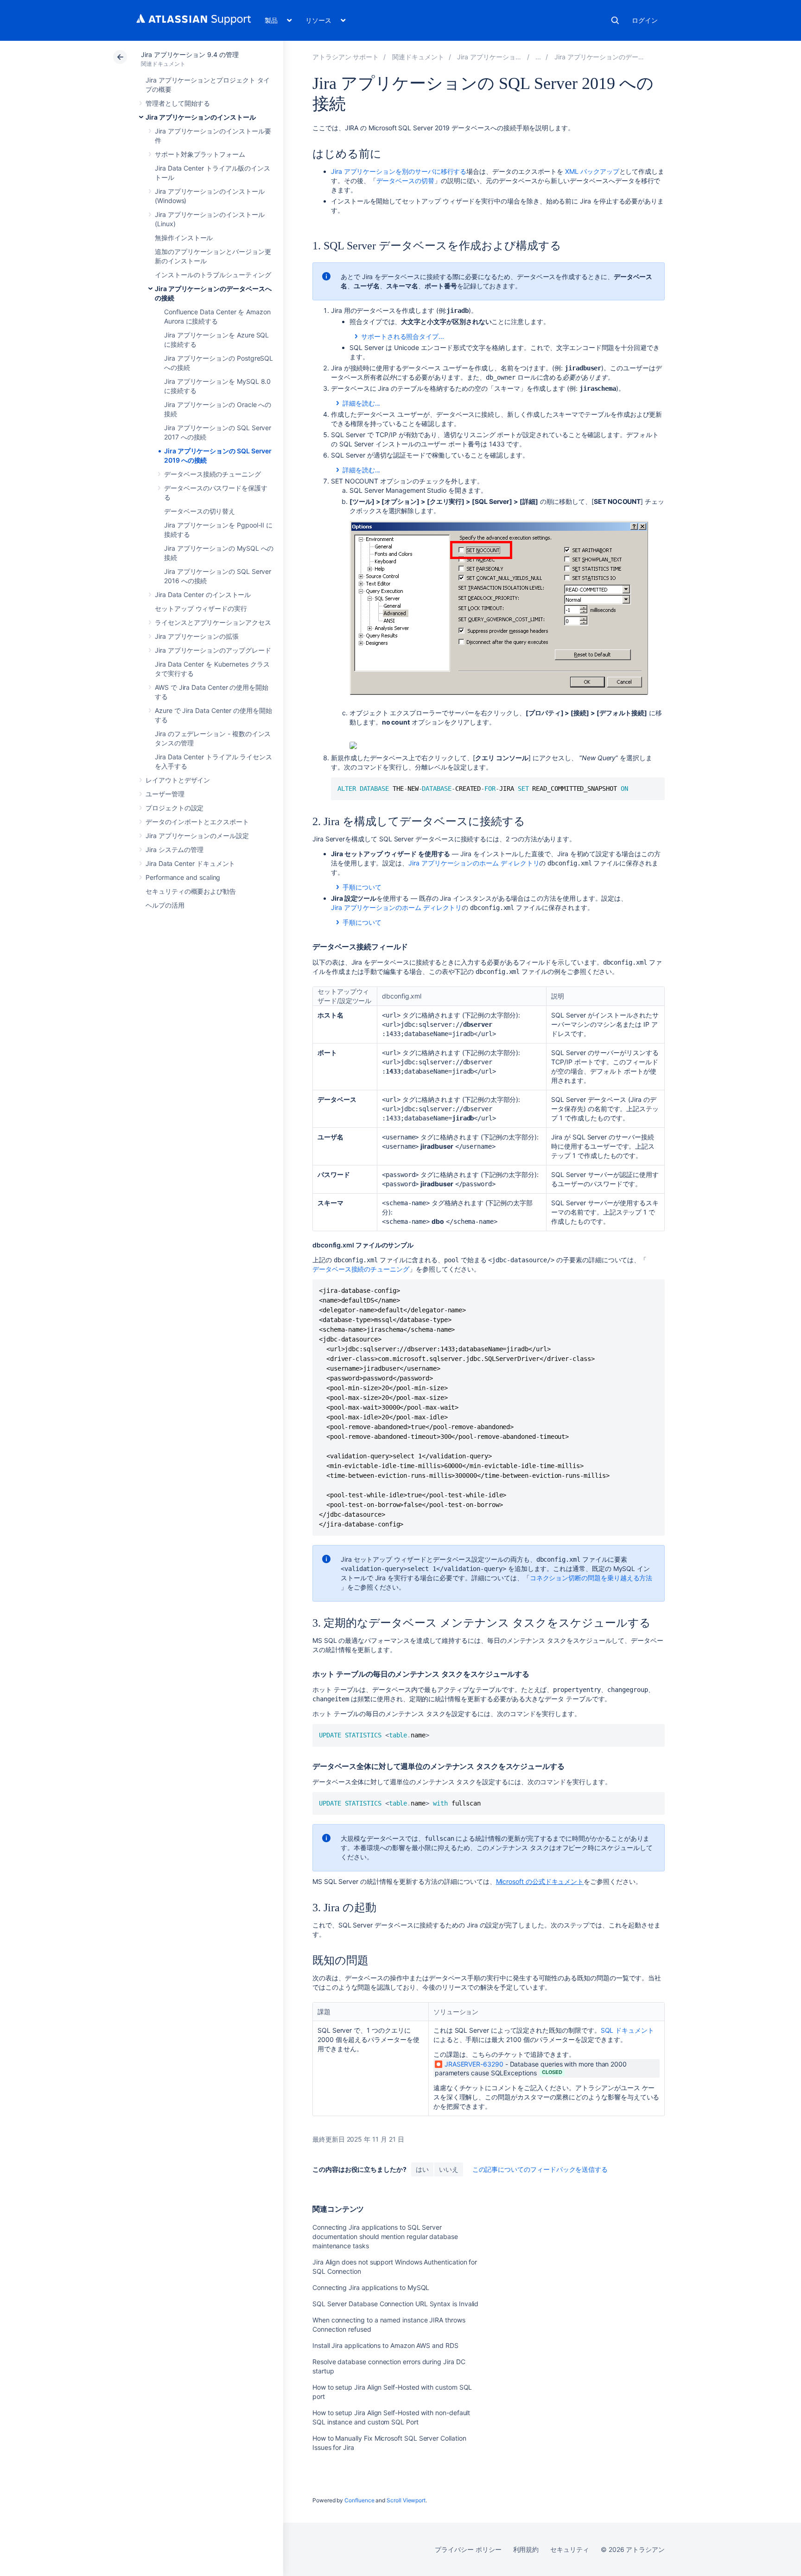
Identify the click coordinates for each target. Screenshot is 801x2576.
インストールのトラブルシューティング (213, 275)
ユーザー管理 (165, 794)
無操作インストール (184, 238)
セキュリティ (570, 2549)
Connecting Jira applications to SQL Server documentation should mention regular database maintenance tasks (385, 2236)
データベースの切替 (405, 181)
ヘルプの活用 (165, 905)
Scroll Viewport (406, 2500)
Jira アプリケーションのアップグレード (213, 650)
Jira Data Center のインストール (203, 595)
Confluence (359, 2500)
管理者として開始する (178, 103)
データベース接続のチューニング (213, 474)
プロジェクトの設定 (175, 808)
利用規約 (526, 2549)
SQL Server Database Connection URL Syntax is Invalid (395, 2304)
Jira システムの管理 (175, 849)
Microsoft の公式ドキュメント (540, 1881)
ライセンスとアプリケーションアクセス (213, 622)
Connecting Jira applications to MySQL (371, 2287)
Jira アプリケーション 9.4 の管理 (190, 54)
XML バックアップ (592, 171)
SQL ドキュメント (627, 2030)
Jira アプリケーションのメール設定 (197, 836)
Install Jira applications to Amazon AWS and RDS (385, 2345)
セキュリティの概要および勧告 (191, 891)
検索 (615, 20)
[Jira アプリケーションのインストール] (538, 57)
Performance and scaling (183, 877)
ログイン (645, 20)
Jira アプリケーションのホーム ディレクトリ (474, 863)
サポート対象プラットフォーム (200, 154)
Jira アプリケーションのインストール (201, 117)
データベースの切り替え (200, 511)
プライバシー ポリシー (468, 2549)
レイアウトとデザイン (178, 780)
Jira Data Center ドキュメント (190, 863)
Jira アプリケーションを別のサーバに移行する (399, 171)
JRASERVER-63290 (474, 2064)
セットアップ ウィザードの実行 (201, 608)
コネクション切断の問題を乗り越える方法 (591, 1578)
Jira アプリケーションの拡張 (197, 636)
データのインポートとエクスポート (197, 822)
